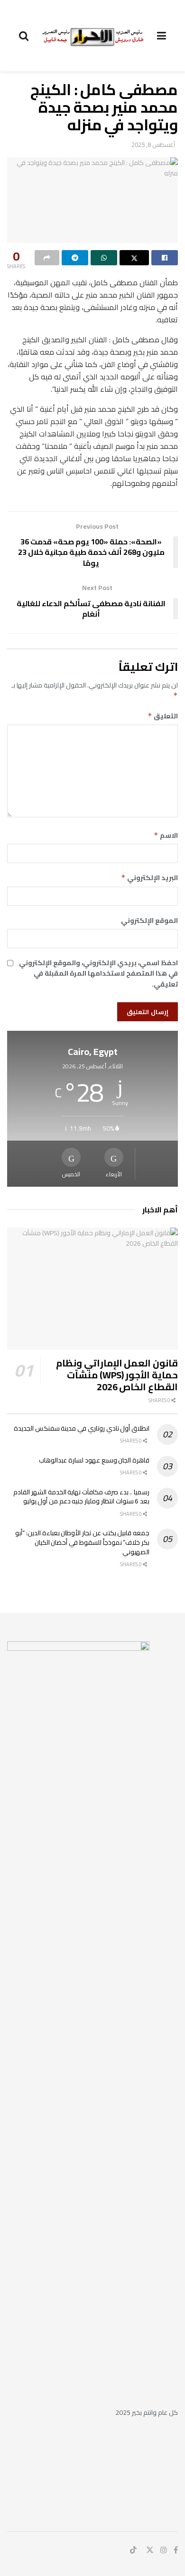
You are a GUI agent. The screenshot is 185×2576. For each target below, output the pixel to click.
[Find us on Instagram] (164, 2550)
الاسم (166, 835)
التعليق (163, 716)
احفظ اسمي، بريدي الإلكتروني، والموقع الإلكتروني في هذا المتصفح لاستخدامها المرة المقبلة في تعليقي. (98, 973)
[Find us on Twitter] (150, 2550)
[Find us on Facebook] (176, 2550)
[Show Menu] (162, 36)
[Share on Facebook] (165, 258)
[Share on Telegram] (75, 258)
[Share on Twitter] (134, 258)
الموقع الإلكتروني (149, 920)
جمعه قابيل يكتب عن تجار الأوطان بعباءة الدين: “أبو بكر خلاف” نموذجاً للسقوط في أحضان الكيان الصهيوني (82, 1542)
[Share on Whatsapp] (104, 258)
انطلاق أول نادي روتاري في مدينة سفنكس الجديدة (82, 1428)
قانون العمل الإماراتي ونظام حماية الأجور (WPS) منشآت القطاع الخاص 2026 (117, 1375)
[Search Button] (24, 36)
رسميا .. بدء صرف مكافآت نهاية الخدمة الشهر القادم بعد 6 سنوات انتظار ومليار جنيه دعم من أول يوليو (81, 1497)
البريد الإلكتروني (149, 878)
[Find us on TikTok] (133, 2550)
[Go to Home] (93, 35)
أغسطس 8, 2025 (153, 145)
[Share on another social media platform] (47, 258)
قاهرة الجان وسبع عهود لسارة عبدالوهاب (94, 1460)
